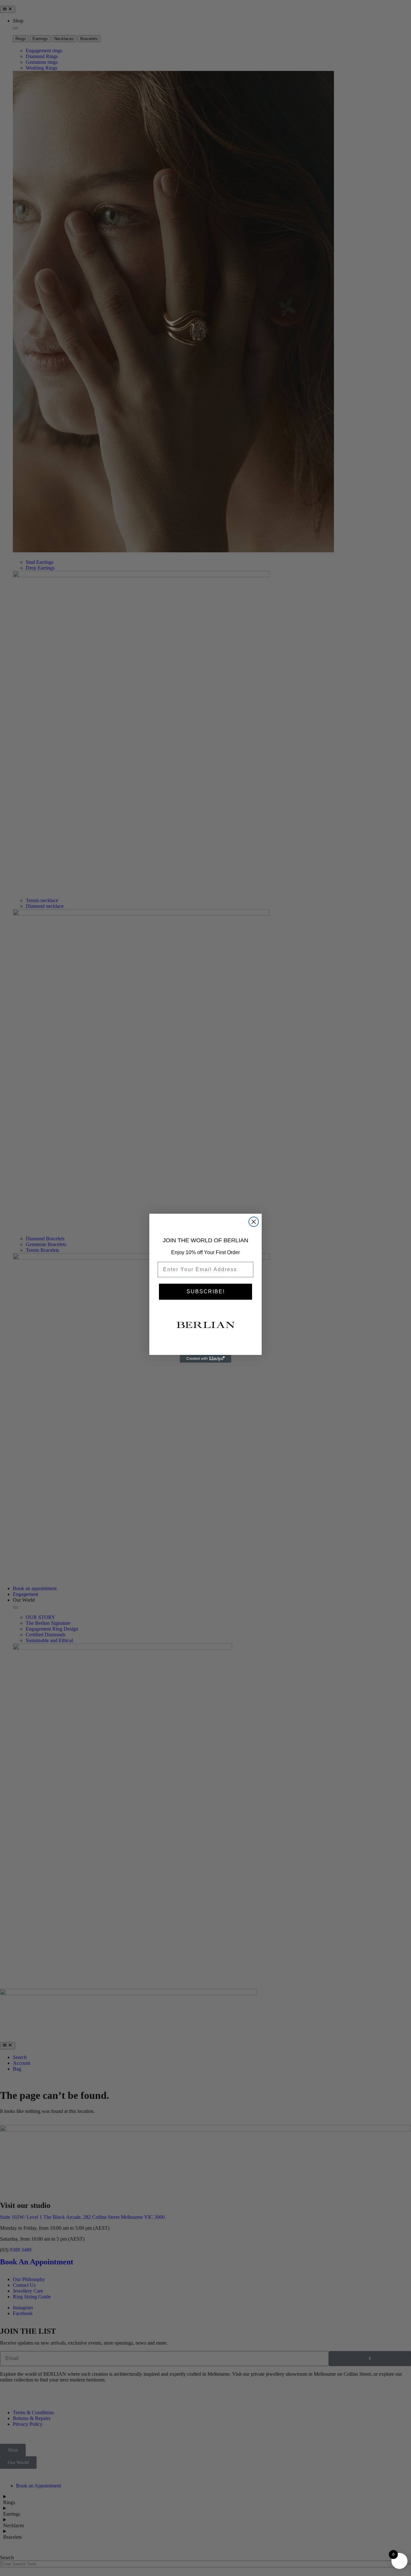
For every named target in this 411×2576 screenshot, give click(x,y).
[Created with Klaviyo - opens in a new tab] (205, 1359)
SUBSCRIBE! (206, 1292)
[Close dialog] (254, 1222)
